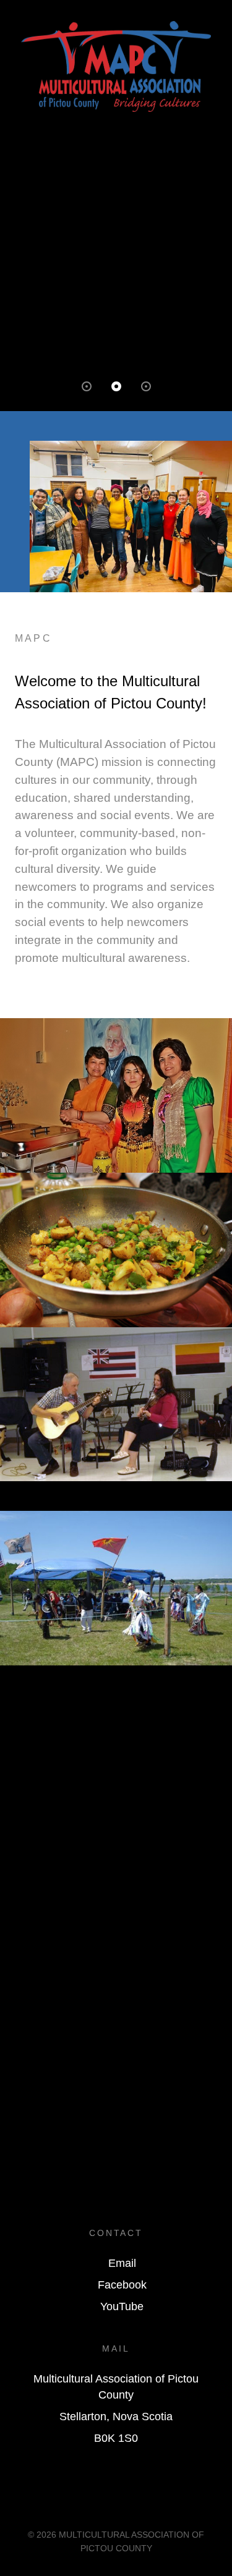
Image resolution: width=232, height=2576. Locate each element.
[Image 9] (116, 1702)
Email (122, 2263)
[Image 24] (116, 1925)
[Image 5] (116, 1503)
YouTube (122, 2306)
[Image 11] (116, 1732)
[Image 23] (116, 1910)
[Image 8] (116, 1687)
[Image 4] (116, 1488)
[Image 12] (116, 1747)
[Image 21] (116, 1880)
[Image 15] (116, 1791)
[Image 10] (116, 1717)
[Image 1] (116, 1095)
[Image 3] (116, 1404)
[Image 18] (116, 1836)
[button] (87, 386)
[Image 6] (116, 1587)
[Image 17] (116, 1821)
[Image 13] (116, 1762)
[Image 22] (116, 1895)
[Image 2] (116, 1249)
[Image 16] (116, 1806)
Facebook (122, 2285)
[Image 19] (116, 1851)
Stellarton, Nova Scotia (116, 2417)
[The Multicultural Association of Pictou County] (116, 66)
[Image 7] (116, 1673)
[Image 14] (116, 1776)
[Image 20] (116, 1865)
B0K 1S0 (116, 2438)
